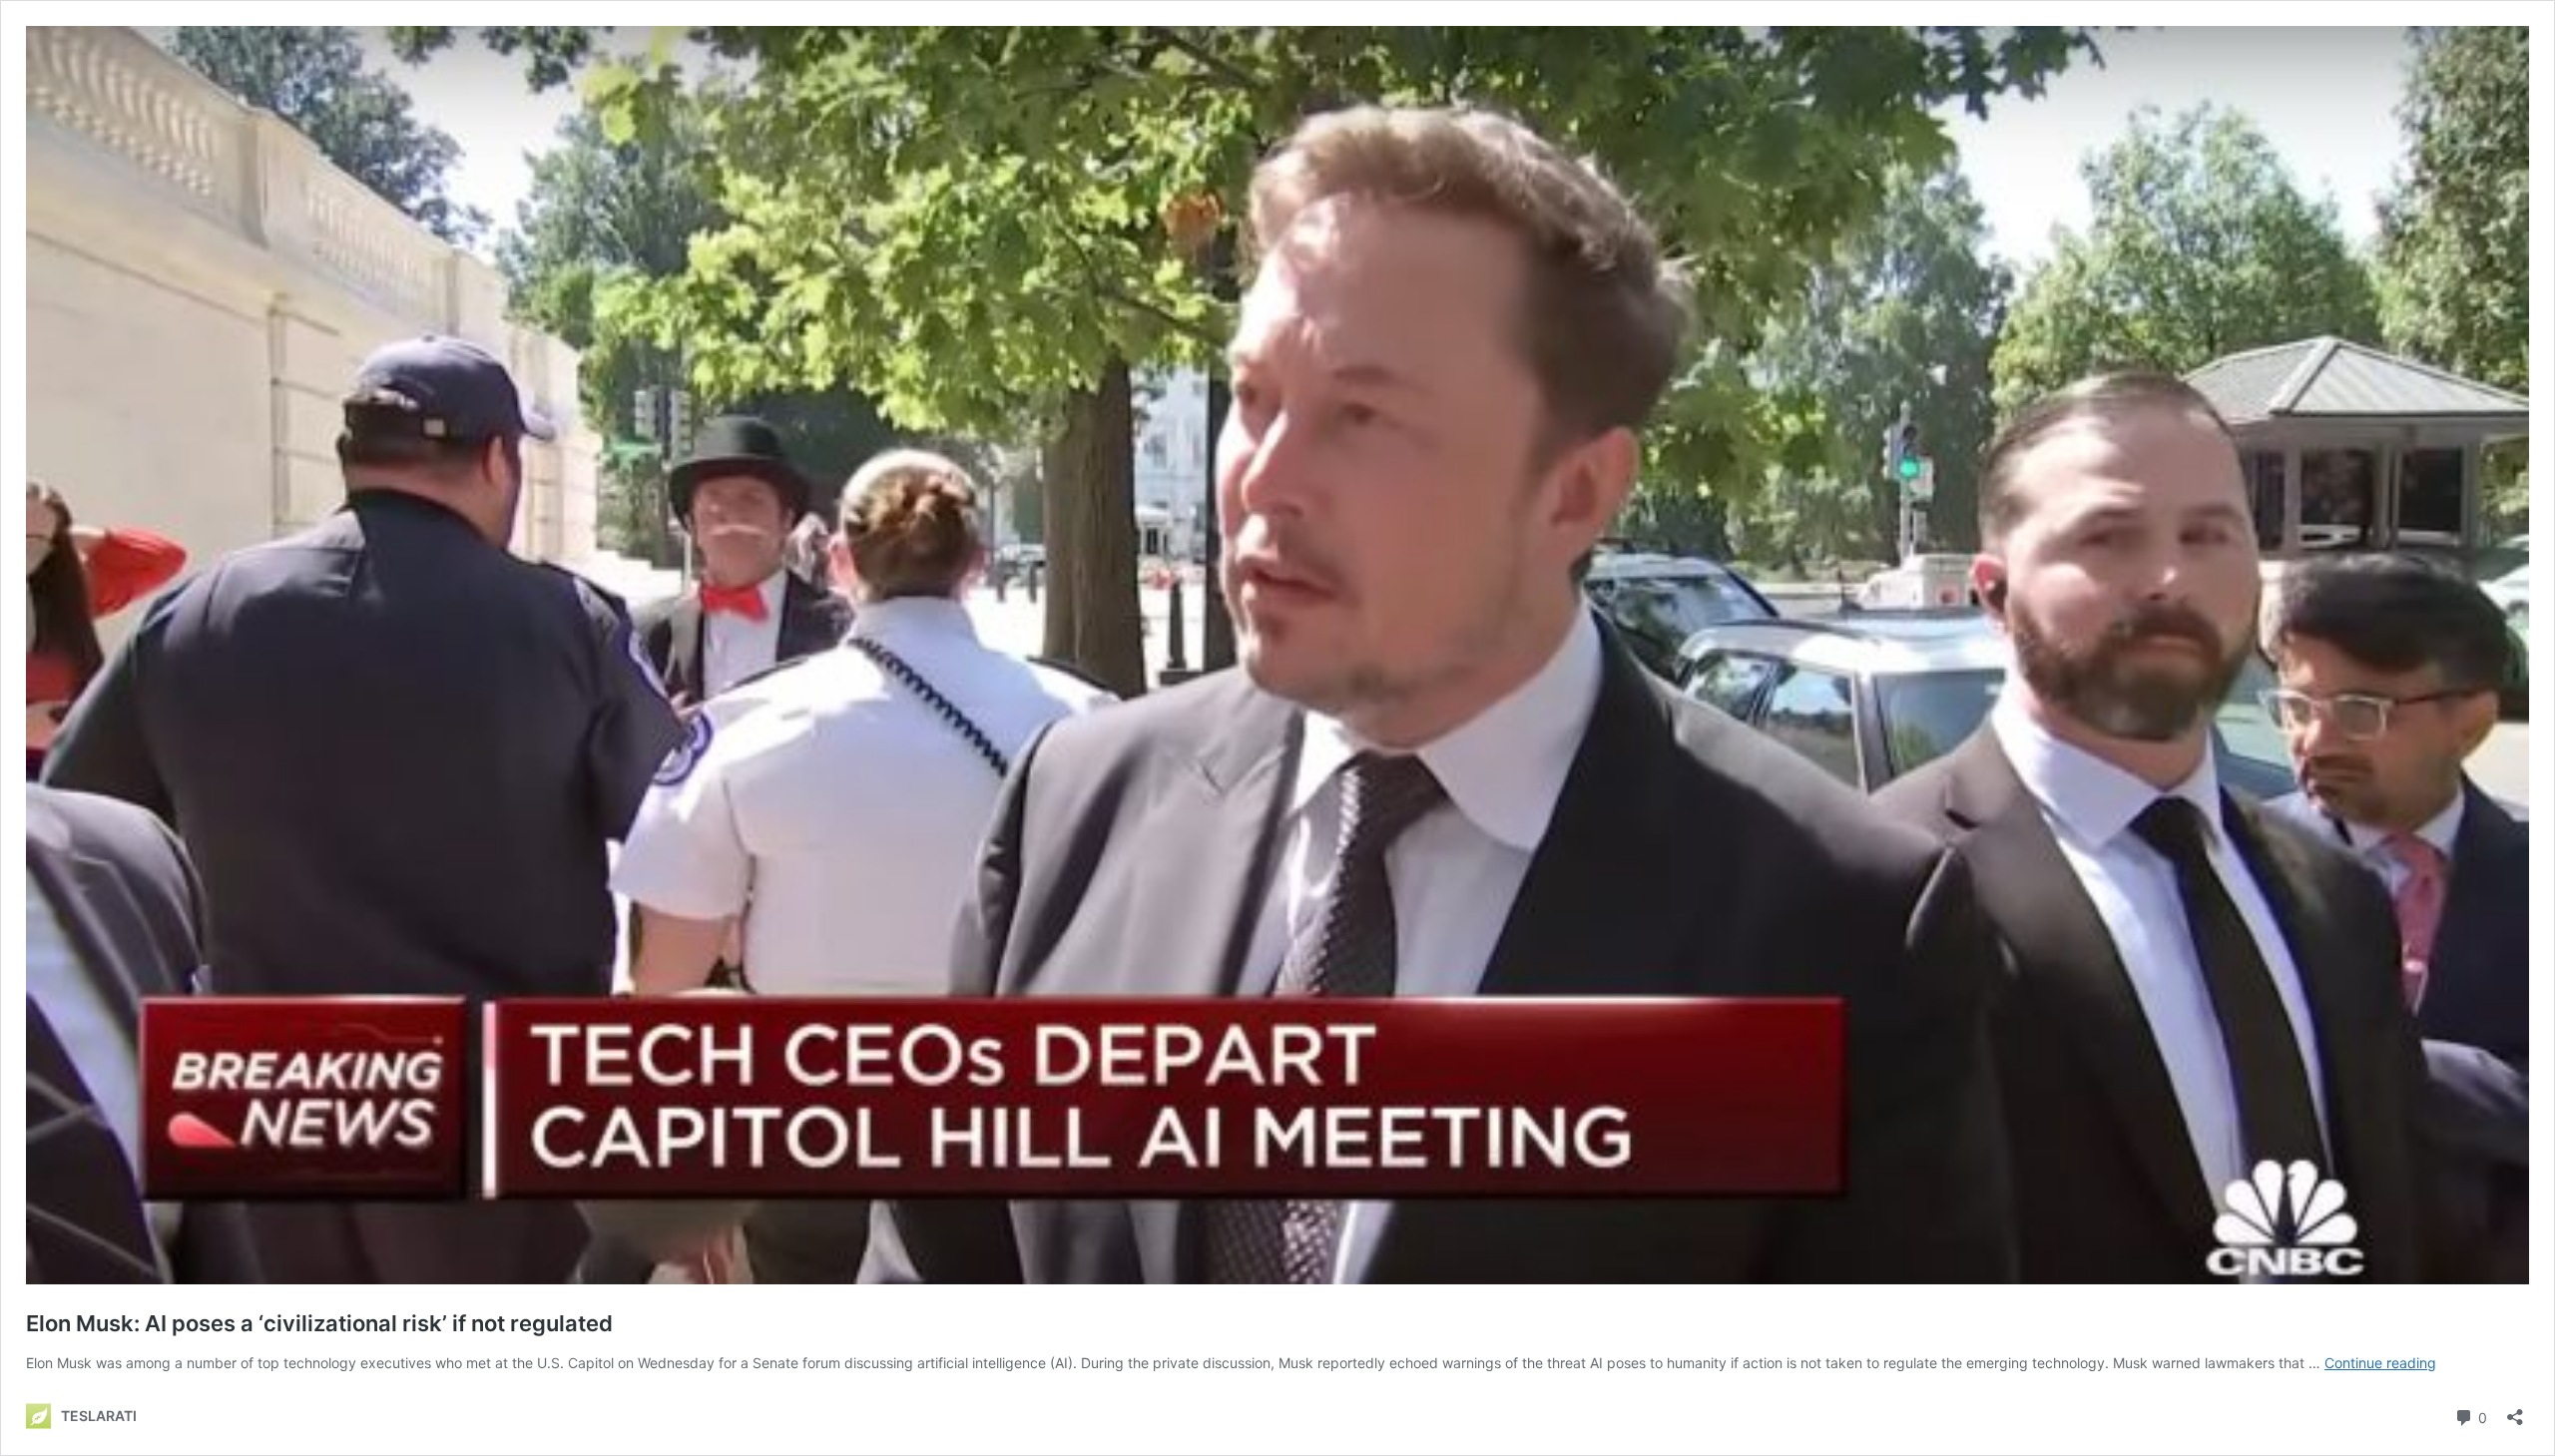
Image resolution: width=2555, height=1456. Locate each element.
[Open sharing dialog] (2515, 1411)
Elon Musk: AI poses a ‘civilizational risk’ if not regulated (319, 1323)
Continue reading (2380, 1363)
